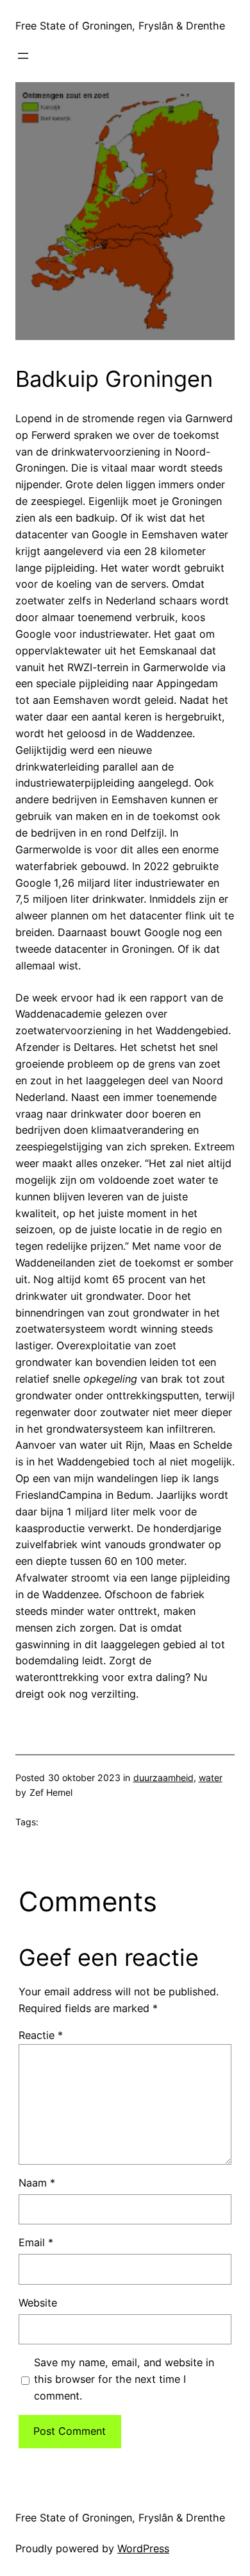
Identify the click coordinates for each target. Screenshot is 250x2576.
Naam (37, 2183)
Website (38, 2303)
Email (36, 2242)
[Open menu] (23, 56)
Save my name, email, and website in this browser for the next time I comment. (124, 2379)
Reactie (41, 2035)
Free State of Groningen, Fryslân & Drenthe (120, 26)
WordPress (143, 2548)
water (211, 1778)
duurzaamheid (163, 1778)
